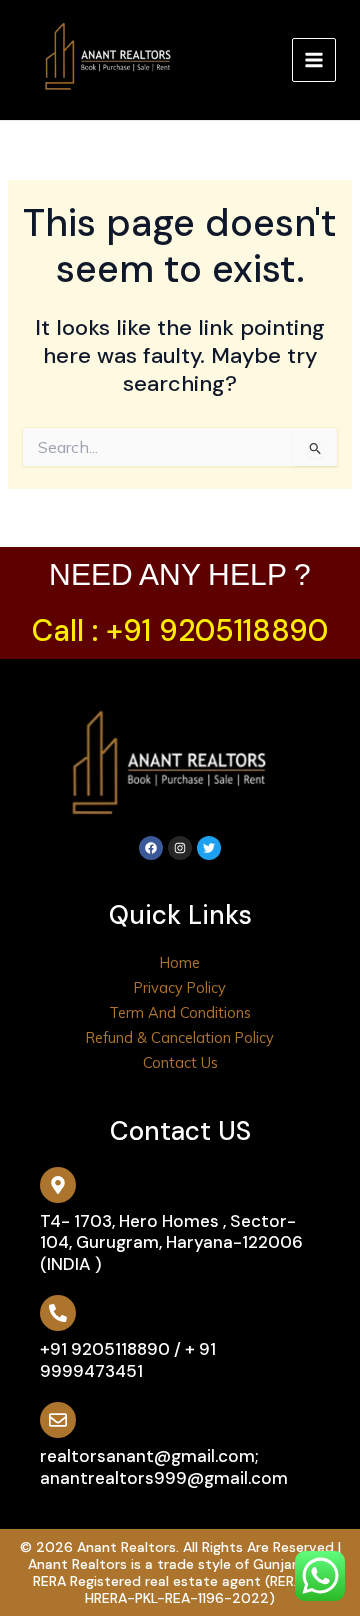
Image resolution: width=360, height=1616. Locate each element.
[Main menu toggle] (314, 60)
